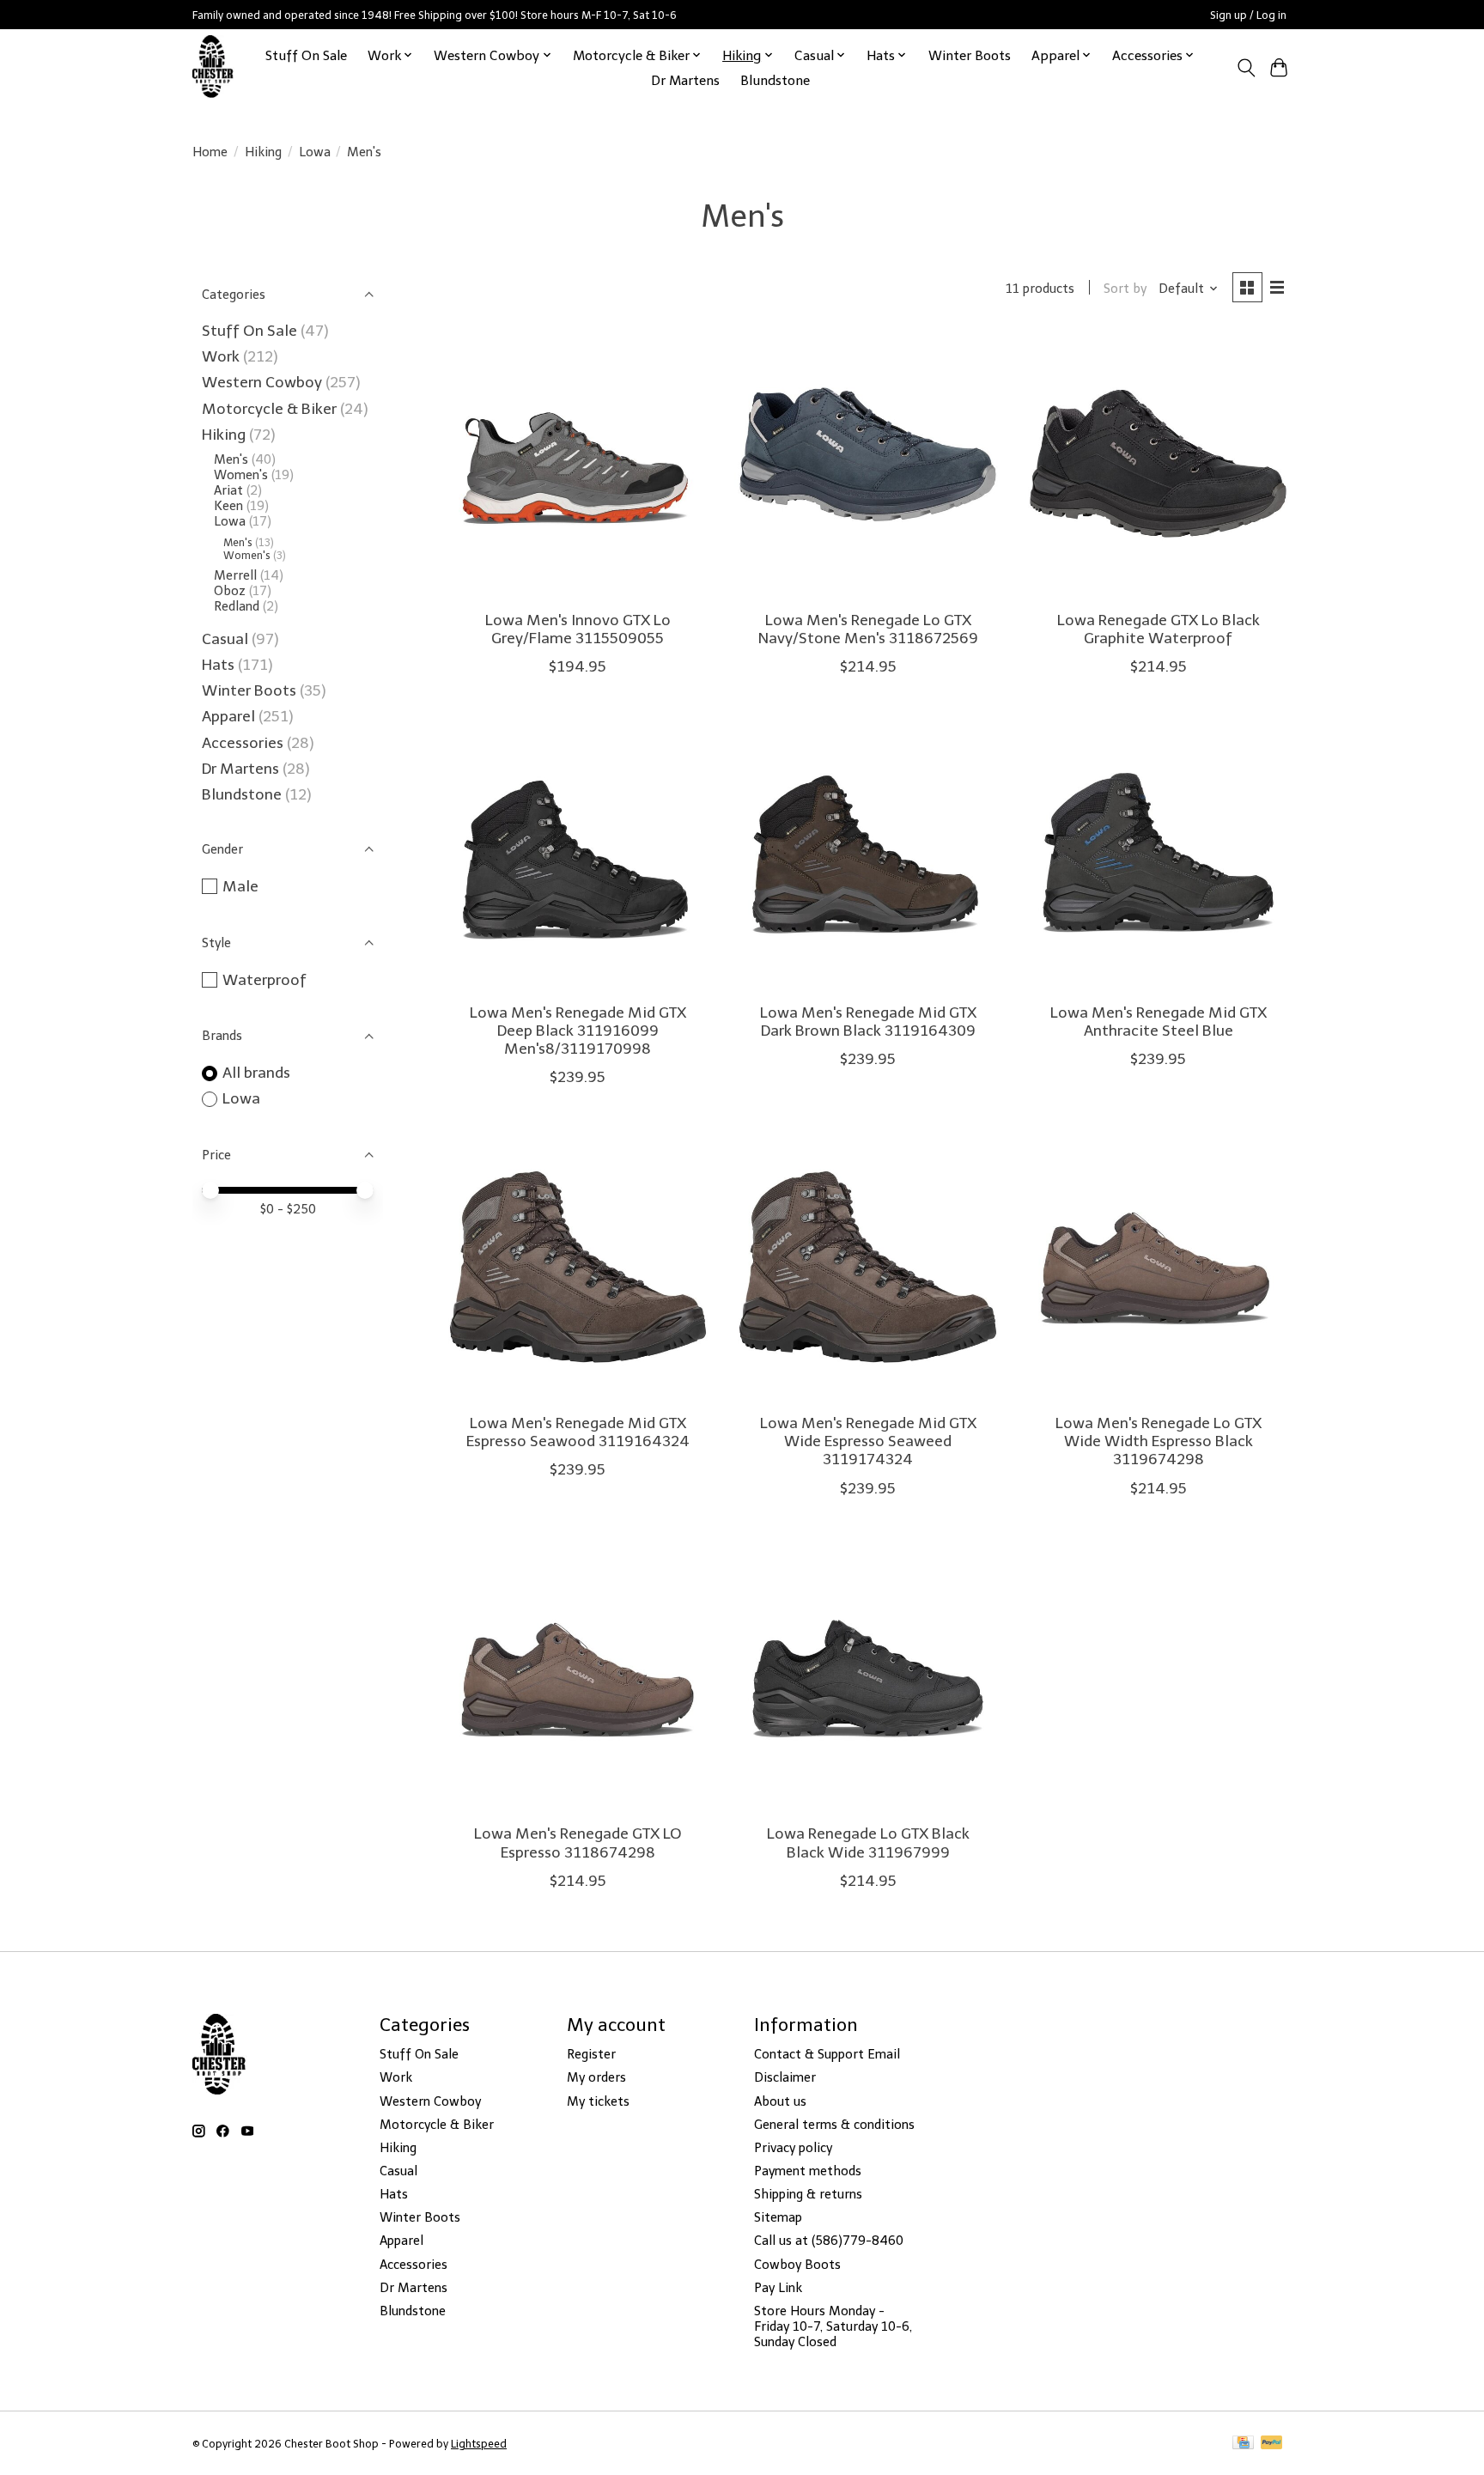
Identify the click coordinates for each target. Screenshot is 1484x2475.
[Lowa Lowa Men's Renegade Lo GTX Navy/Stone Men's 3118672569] (867, 464)
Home (210, 152)
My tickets (598, 2101)
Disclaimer (785, 2077)
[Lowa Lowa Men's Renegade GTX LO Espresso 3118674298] (578, 1678)
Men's (231, 459)
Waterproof (265, 980)
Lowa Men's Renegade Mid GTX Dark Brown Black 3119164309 (868, 1022)
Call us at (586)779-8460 (829, 2241)
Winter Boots (970, 55)
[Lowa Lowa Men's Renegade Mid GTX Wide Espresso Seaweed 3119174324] (867, 1267)
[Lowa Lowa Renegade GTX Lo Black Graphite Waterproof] (1158, 464)
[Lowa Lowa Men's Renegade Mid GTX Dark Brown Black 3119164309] (867, 856)
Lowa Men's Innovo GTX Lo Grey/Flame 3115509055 (578, 629)
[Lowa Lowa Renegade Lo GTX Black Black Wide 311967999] (867, 1678)
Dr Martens (685, 80)
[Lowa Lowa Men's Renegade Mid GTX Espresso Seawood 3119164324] (578, 1267)
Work (222, 356)
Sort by (1125, 289)
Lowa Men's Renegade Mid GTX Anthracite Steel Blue (1159, 1022)
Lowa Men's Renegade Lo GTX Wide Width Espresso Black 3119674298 (1159, 1441)
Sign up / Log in (1248, 15)
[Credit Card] (1243, 2444)
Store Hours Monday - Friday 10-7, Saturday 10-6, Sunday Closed (833, 2326)
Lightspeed (479, 2444)
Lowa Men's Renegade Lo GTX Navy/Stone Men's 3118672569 (868, 629)
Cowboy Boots (797, 2265)
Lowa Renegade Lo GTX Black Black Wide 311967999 (868, 1843)
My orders (596, 2077)
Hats (218, 665)
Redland (237, 606)
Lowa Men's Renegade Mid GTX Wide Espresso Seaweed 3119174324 (868, 1441)
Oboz (230, 591)
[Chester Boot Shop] (213, 67)
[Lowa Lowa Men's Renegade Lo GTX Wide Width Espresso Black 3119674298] (1158, 1267)
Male (240, 886)
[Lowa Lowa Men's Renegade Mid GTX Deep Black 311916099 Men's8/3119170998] (578, 856)
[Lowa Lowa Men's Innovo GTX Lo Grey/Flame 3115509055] (578, 464)
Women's (241, 475)
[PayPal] (1272, 2444)
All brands (256, 1073)
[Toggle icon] (1246, 68)
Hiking (263, 152)
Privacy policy (793, 2148)
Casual (225, 639)
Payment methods (808, 2171)
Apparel (230, 716)
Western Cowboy (264, 382)
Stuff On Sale (306, 55)
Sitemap (778, 2217)
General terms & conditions (834, 2125)
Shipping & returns (808, 2194)
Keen (228, 506)
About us (780, 2101)
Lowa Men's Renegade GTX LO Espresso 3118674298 (578, 1843)
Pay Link (778, 2288)
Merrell (237, 575)
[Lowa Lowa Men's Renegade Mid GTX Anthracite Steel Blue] (1158, 856)
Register (591, 2054)
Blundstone (775, 80)
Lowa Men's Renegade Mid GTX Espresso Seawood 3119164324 (578, 1432)
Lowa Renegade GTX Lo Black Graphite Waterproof (1159, 629)
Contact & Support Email (827, 2054)
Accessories (244, 743)
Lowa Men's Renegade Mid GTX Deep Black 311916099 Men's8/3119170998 (578, 1031)
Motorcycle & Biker (269, 409)
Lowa (315, 152)
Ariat (228, 490)
